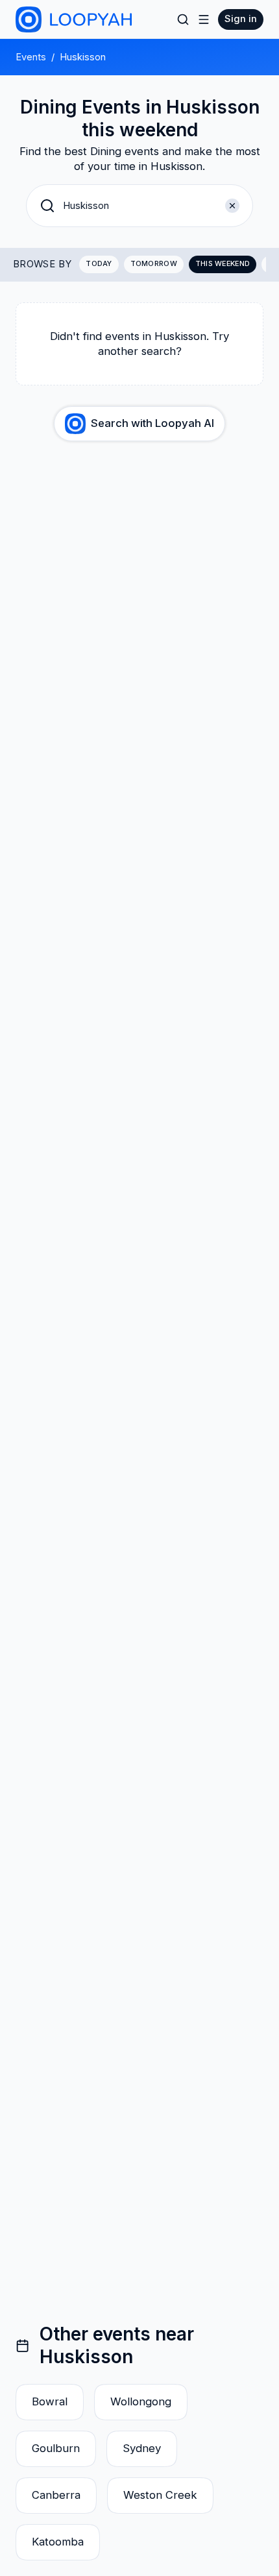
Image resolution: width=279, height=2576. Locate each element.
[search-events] (183, 19)
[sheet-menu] (204, 19)
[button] (139, 206)
